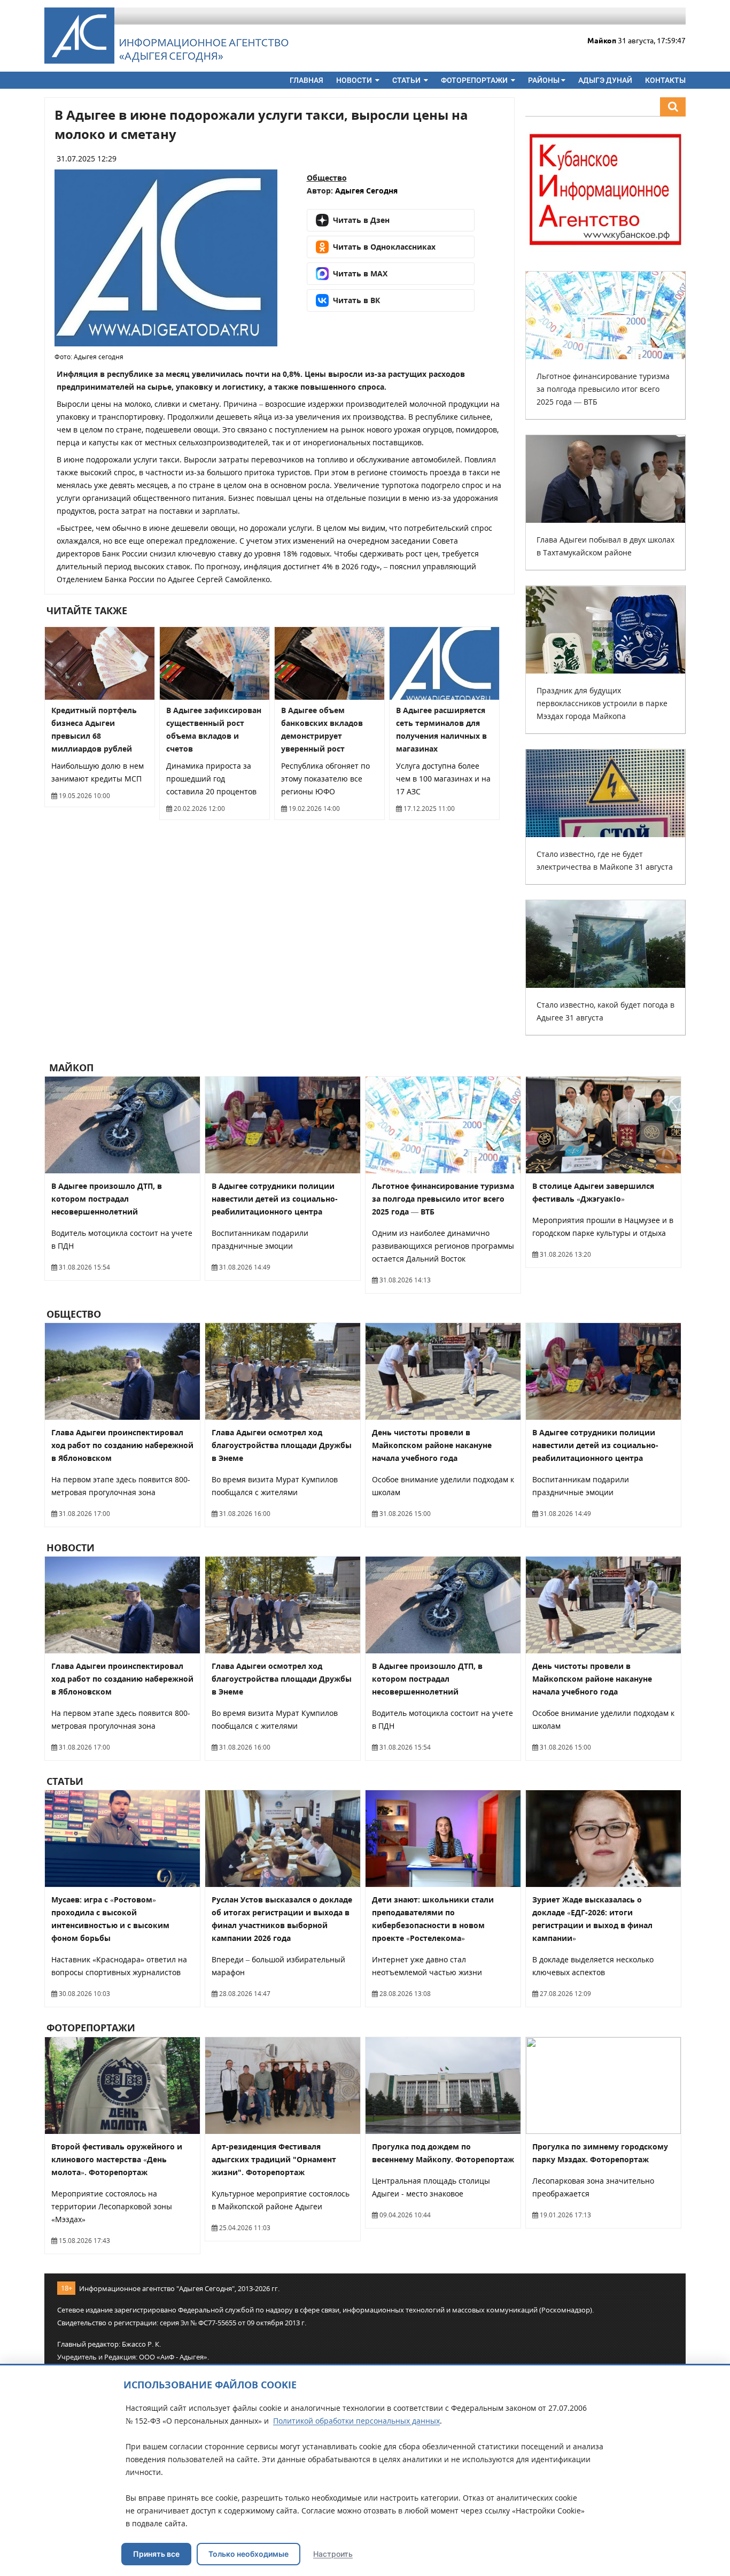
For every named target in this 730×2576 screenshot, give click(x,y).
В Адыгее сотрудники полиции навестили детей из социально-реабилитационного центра (275, 1199)
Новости (355, 80)
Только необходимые (248, 2554)
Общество (327, 178)
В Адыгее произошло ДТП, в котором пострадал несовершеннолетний (107, 1199)
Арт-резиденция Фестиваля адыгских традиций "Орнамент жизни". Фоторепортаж (274, 2159)
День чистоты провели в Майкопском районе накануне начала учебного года (432, 1445)
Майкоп (70, 1067)
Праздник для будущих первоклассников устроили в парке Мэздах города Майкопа (602, 703)
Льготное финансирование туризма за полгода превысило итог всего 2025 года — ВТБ (603, 389)
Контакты (665, 80)
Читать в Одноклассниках (384, 247)
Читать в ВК (356, 300)
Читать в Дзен (361, 220)
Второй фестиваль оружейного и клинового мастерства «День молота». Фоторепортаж (117, 2159)
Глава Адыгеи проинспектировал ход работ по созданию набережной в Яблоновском (122, 1445)
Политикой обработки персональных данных (356, 2421)
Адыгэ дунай (605, 80)
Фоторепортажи (475, 80)
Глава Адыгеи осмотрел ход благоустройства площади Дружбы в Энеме (282, 1445)
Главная (306, 80)
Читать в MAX (360, 273)
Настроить (333, 2554)
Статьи (407, 80)
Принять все (156, 2554)
